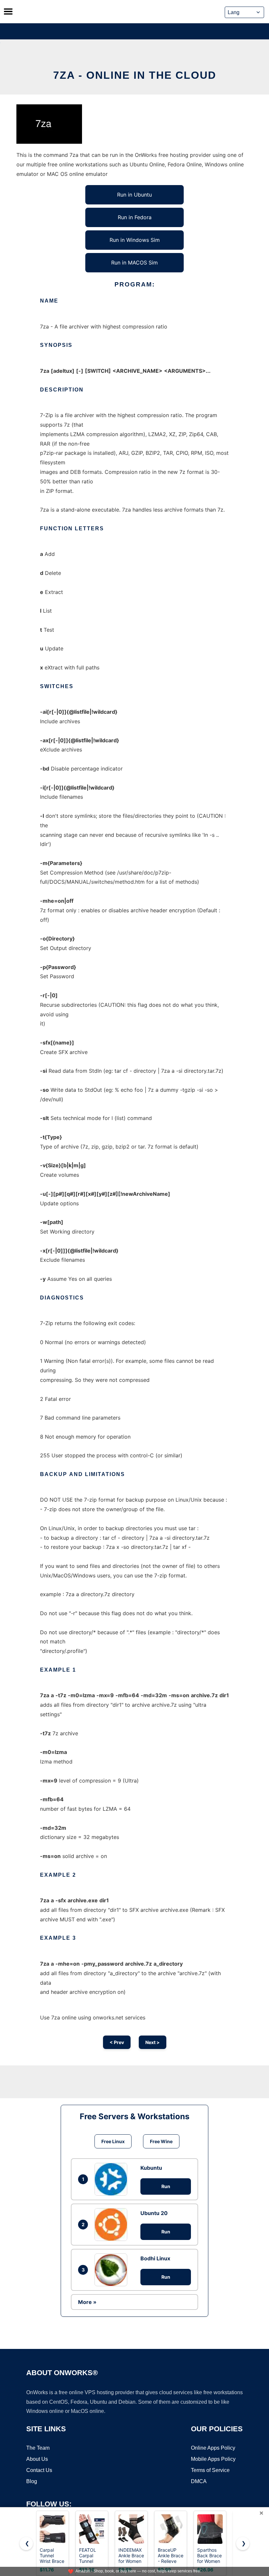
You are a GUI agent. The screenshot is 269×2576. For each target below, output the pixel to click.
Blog (32, 2481)
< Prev (117, 2042)
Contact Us (39, 2470)
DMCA (199, 2481)
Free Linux (113, 2141)
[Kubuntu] (113, 2179)
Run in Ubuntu (134, 195)
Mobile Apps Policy (213, 2459)
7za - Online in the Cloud (135, 75)
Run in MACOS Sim (134, 263)
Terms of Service (210, 2470)
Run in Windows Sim (135, 240)
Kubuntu (151, 2168)
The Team (38, 2448)
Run (166, 2186)
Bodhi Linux (155, 2258)
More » (87, 2302)
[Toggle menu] (8, 11)
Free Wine (161, 2141)
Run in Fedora (135, 217)
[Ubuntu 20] (113, 2225)
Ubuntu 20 (154, 2213)
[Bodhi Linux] (113, 2270)
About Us (37, 2459)
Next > (153, 2042)
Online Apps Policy (213, 2448)
